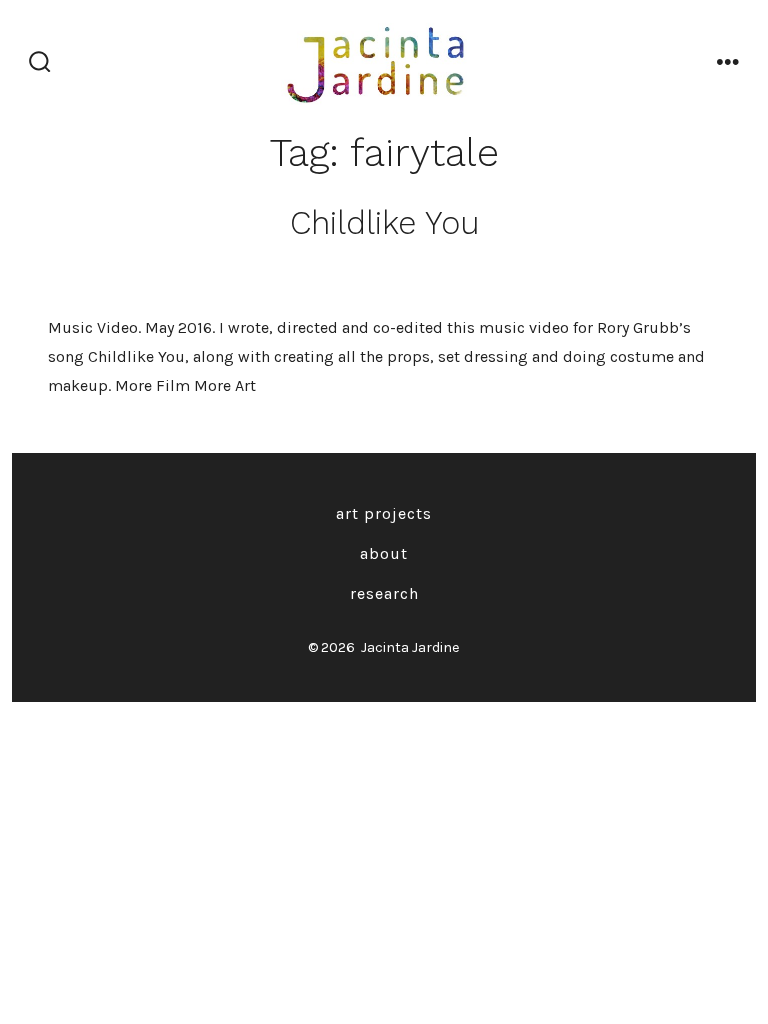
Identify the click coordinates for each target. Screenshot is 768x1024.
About (384, 553)
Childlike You (384, 223)
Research (384, 593)
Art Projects (384, 513)
